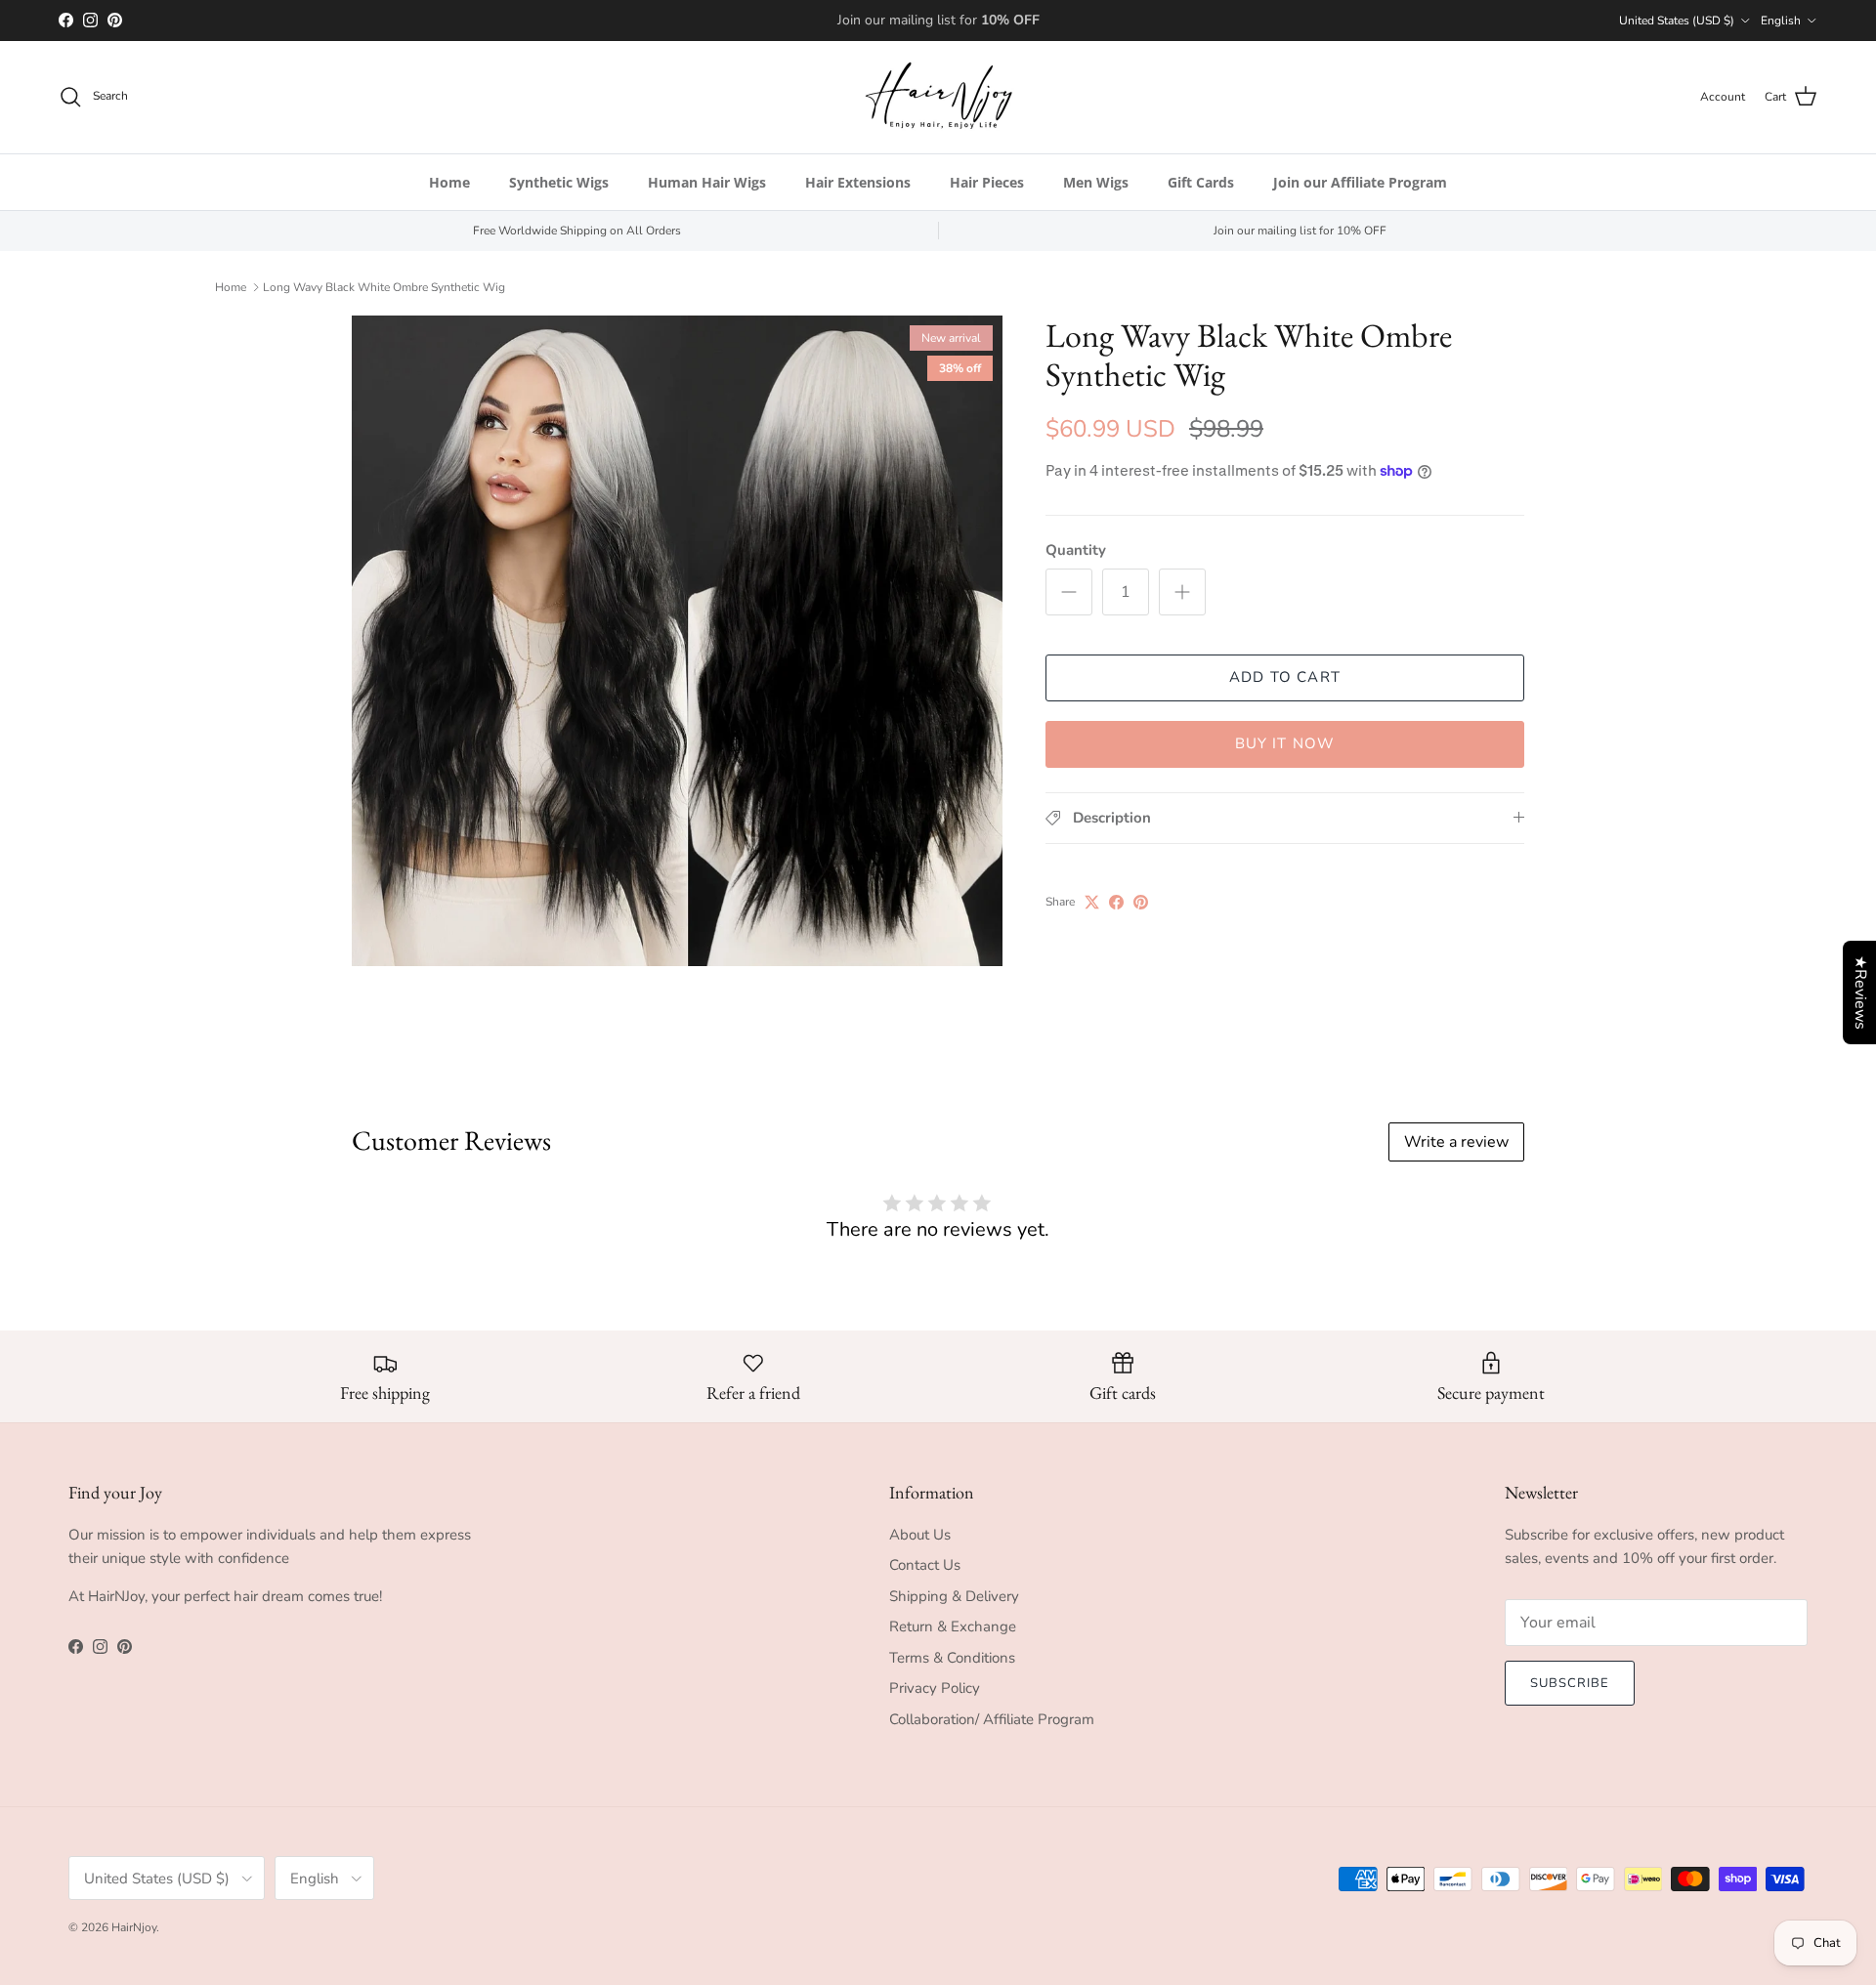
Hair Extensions (858, 182)
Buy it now (1285, 743)
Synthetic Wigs (559, 182)
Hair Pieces (987, 182)
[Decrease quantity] (1069, 592)
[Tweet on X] (1092, 902)
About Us (920, 1535)
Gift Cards (1201, 182)
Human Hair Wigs (707, 182)
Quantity (1076, 550)
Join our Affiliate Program (1360, 182)
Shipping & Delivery (954, 1596)
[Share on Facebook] (1116, 902)
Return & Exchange (953, 1626)
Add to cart (1285, 677)
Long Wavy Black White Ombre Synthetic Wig (384, 287)
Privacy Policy (935, 1688)
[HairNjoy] (938, 97)
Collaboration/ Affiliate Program (992, 1719)
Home (449, 182)
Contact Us (925, 1565)
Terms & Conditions (952, 1658)
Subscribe (1570, 1683)
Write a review (1456, 1142)
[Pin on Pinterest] (1141, 902)
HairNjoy (134, 1927)
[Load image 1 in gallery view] (677, 641)
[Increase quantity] (1182, 592)
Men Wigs (1096, 182)
